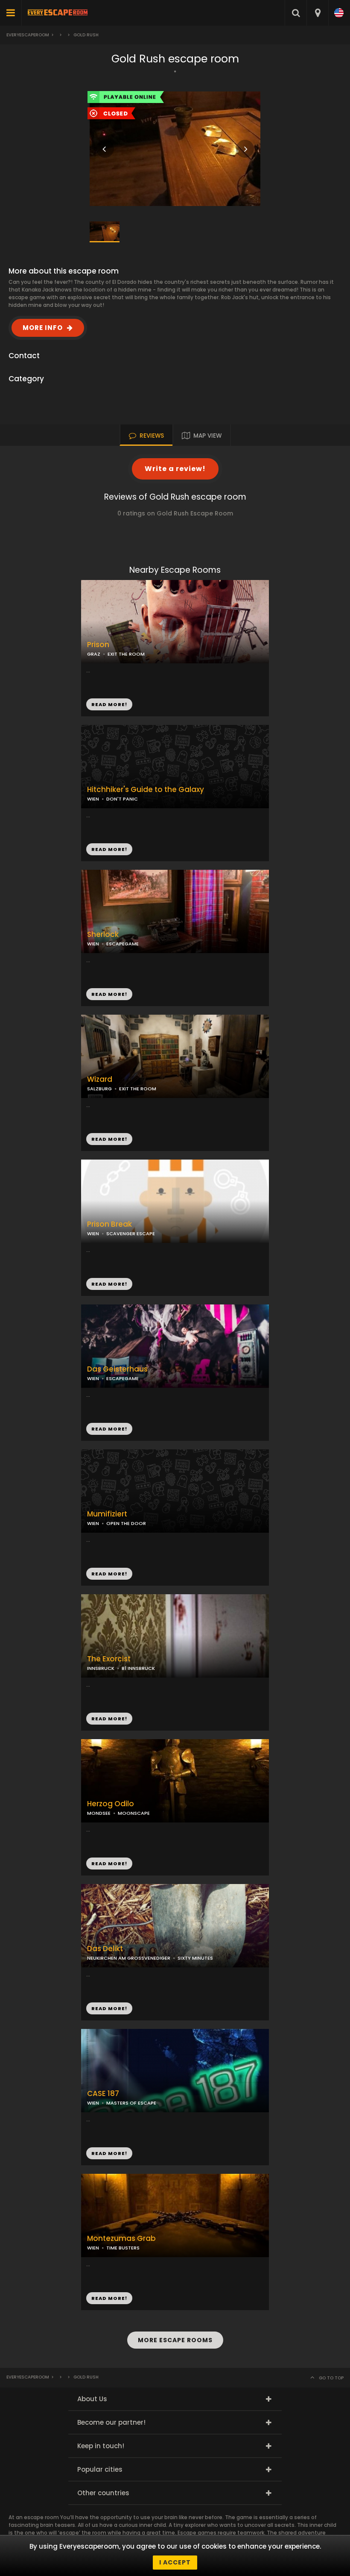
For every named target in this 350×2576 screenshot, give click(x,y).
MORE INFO (43, 328)
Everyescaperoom (28, 35)
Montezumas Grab (121, 2239)
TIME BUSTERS (123, 2248)
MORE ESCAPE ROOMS (175, 2340)
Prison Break (109, 1224)
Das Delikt (105, 1949)
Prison (98, 645)
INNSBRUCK (101, 1668)
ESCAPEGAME (122, 1378)
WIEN (93, 799)
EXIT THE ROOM (138, 1089)
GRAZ (94, 654)
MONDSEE (99, 1813)
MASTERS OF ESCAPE (131, 2103)
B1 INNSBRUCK (138, 1668)
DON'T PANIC (122, 799)
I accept (175, 2562)
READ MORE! (109, 849)
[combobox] (317, 13)
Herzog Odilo (111, 1804)
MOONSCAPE (134, 1813)
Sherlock (103, 935)
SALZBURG (99, 1089)
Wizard (100, 1079)
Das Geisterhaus (117, 1369)
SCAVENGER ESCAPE (131, 1234)
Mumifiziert (107, 1514)
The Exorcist (109, 1659)
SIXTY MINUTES (195, 1958)
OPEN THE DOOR (126, 1523)
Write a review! (175, 469)
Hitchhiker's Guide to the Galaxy (146, 790)
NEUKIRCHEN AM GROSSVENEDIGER (129, 1958)
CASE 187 (103, 2094)
